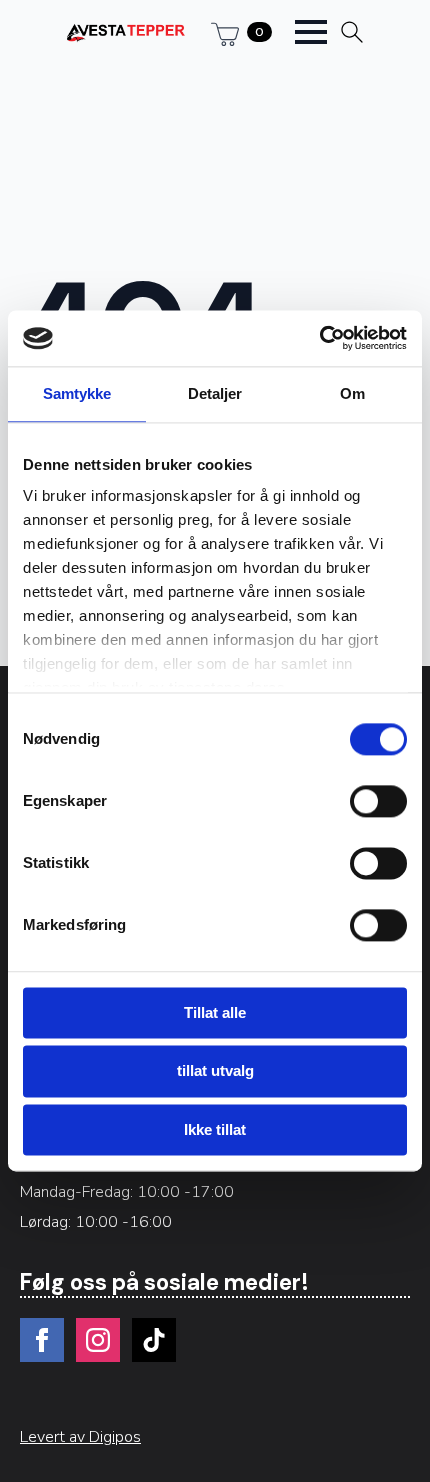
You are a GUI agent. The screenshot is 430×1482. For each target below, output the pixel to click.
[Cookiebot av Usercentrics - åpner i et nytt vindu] (319, 338)
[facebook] (42, 1340)
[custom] (154, 1340)
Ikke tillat (215, 1129)
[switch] (378, 801)
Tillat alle (215, 1012)
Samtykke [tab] (77, 393)
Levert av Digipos (80, 1437)
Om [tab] (352, 393)
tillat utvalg (215, 1071)
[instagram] (98, 1340)
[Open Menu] (311, 32)
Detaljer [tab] (215, 393)
